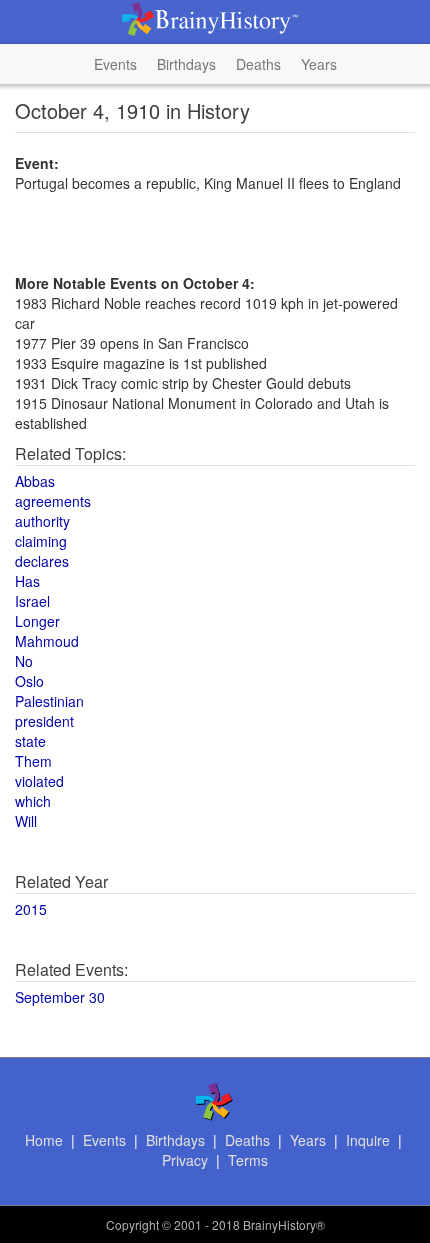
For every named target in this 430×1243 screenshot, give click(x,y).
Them (33, 761)
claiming (41, 541)
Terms (248, 1160)
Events (115, 64)
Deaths (258, 64)
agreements (53, 501)
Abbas (35, 481)
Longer (37, 621)
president (44, 721)
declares (42, 561)
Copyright (132, 1224)
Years (319, 64)
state (30, 741)
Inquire (368, 1140)
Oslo (29, 681)
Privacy (185, 1160)
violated (39, 781)
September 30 (60, 997)
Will (26, 821)
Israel (32, 601)
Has (27, 581)
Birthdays (186, 64)
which (33, 801)
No (24, 661)
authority (42, 521)
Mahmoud (47, 641)
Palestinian (49, 701)
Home (44, 1140)
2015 (31, 909)
